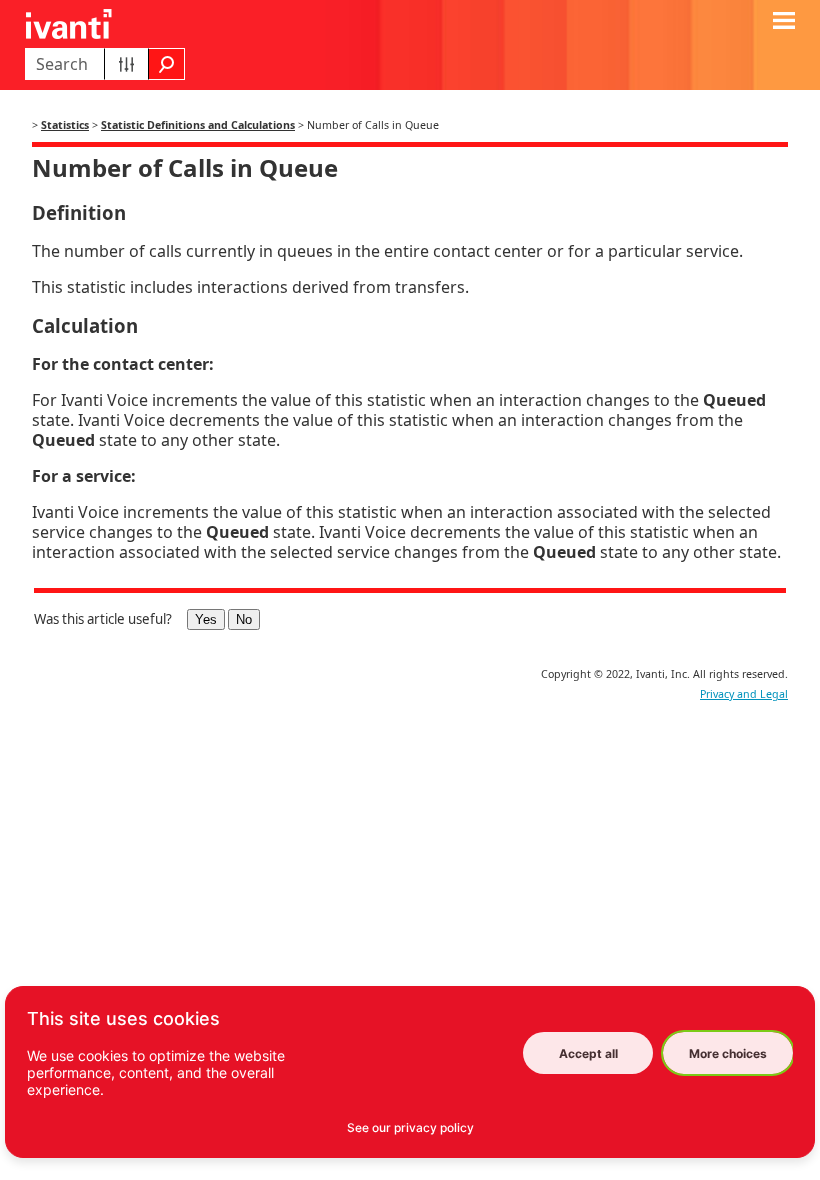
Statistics (65, 125)
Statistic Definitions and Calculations (198, 125)
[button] (126, 64)
